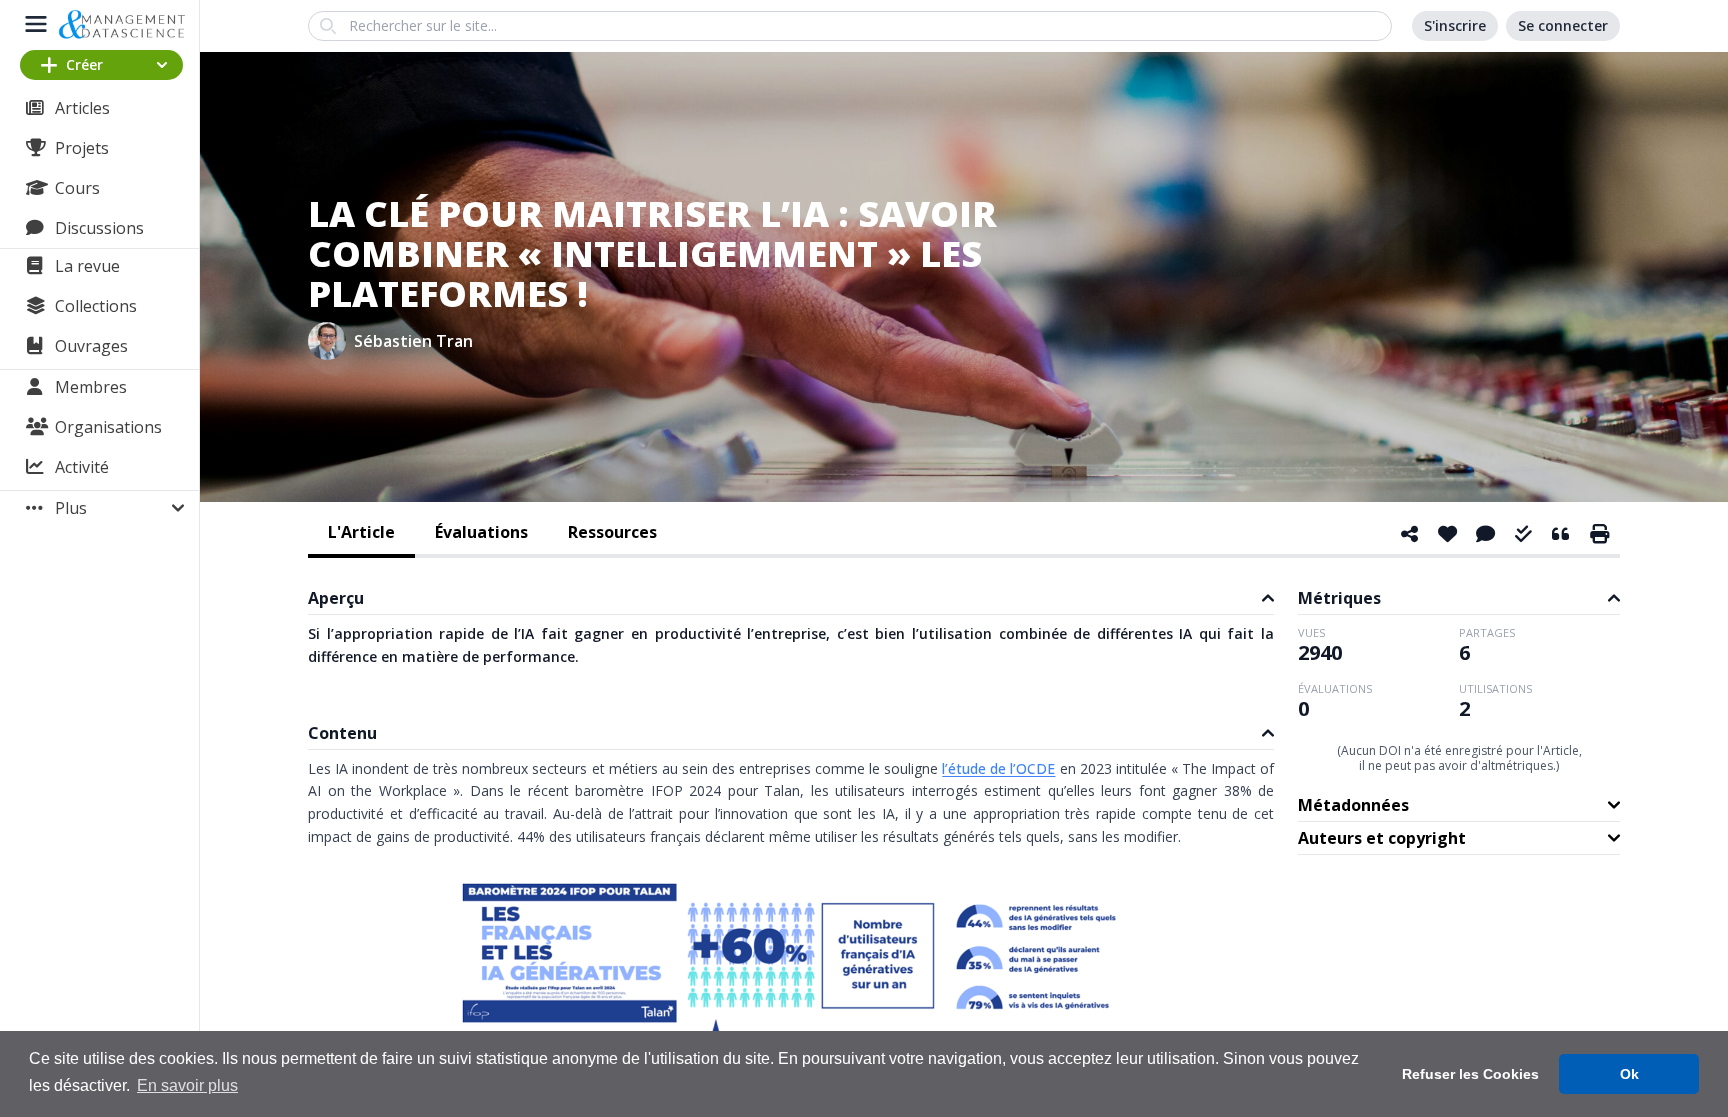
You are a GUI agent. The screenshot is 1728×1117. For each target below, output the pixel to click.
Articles (82, 108)
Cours (77, 188)
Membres (91, 387)
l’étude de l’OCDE (998, 768)
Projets (82, 148)
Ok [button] (1629, 1074)
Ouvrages (91, 346)
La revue (87, 266)
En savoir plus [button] (187, 1085)
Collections (96, 306)
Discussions (99, 228)
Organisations (108, 427)
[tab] (361, 534)
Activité (82, 467)
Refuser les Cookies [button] (1470, 1074)
